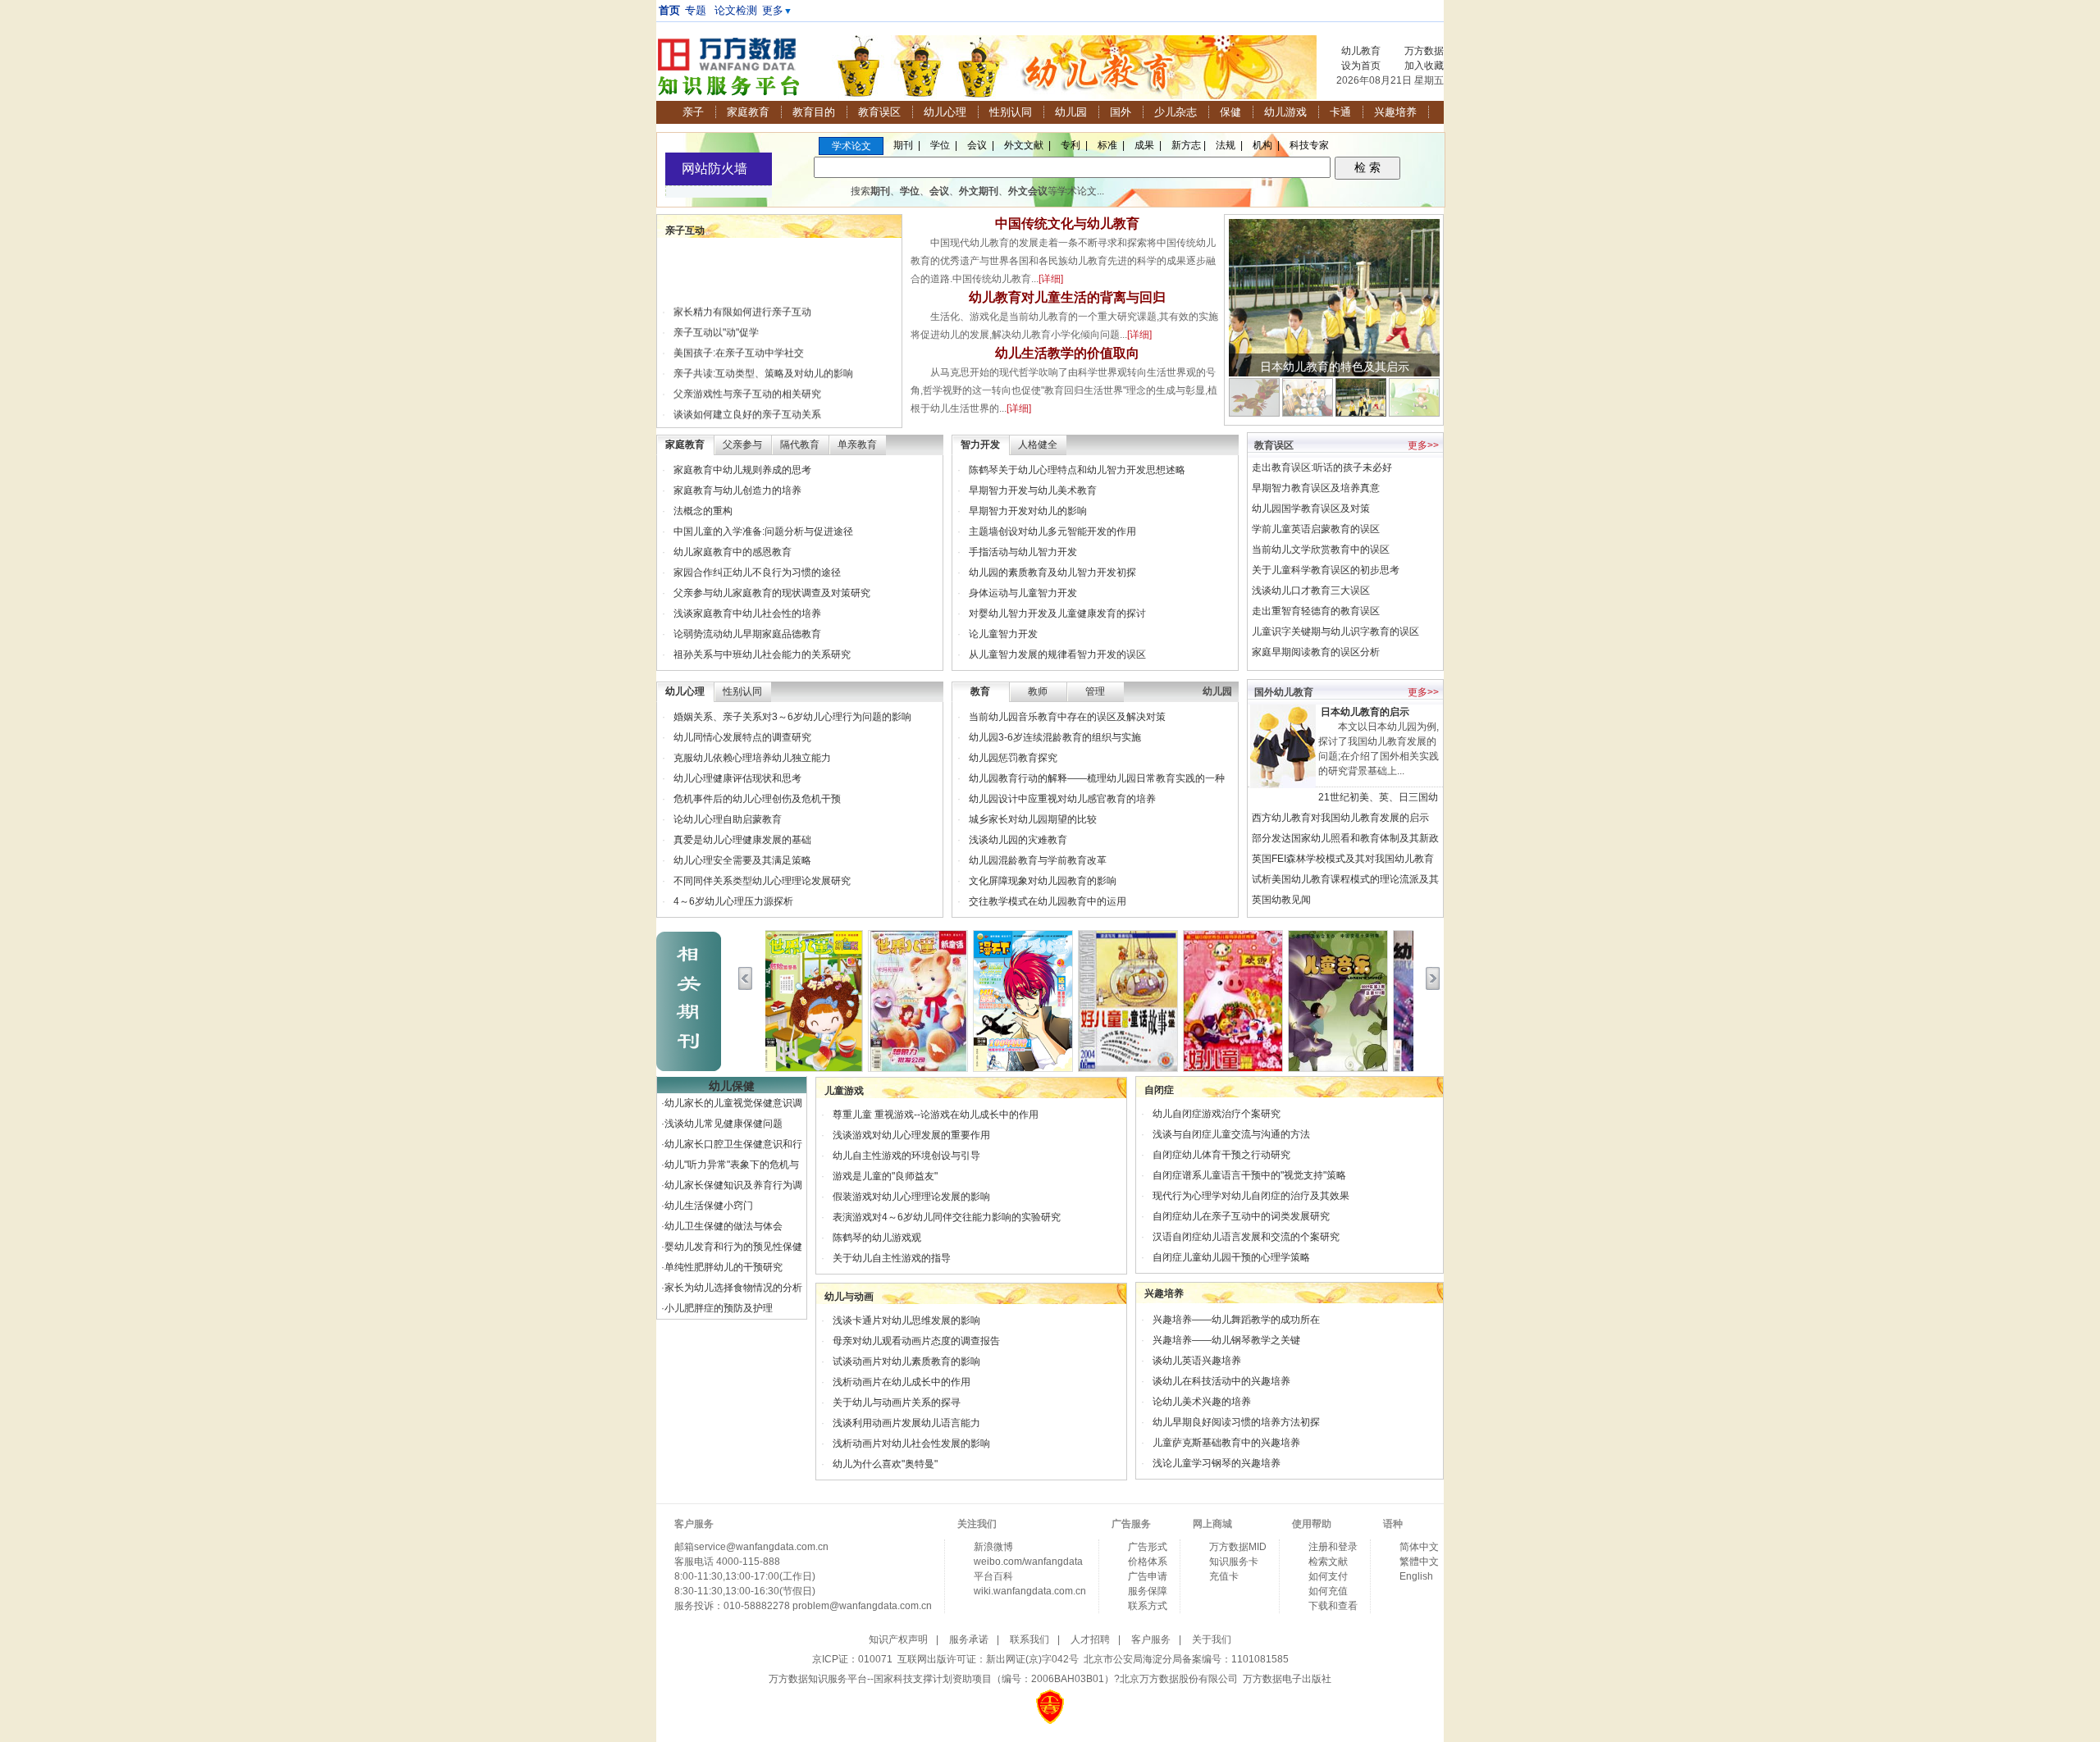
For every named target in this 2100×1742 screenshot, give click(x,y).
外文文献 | (1027, 145)
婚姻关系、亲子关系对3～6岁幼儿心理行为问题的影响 (792, 717)
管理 (1095, 691)
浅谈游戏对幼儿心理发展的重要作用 (911, 1135)
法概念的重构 (703, 511)
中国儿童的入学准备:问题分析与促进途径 (763, 531)
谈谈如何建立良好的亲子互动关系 (747, 404)
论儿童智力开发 (1003, 634)
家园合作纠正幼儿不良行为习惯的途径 (757, 572)
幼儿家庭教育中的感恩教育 (733, 552)
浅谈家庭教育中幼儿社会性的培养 (747, 613)
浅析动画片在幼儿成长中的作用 (902, 1382)
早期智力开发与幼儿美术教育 (1033, 490)
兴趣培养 (1395, 112)
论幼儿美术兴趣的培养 (1202, 1402)
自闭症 (1159, 1090)
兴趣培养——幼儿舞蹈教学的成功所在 (1236, 1320)
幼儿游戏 (1285, 112)
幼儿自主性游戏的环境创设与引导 (906, 1156)
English (1416, 1576)
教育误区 (879, 112)
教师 (1038, 691)
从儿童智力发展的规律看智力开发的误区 (1057, 654)
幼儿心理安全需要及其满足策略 (742, 860)
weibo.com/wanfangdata (1028, 1562)
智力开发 (980, 445)
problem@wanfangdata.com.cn (862, 1606)
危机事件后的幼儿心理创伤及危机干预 (757, 799)
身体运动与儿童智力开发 (1023, 593)
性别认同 (1011, 112)
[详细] (1051, 279)
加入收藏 (1424, 66)
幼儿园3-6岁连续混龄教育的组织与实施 (1055, 737)
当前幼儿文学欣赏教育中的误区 (1321, 550)
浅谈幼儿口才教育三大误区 (1311, 591)
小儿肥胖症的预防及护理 (719, 1308)
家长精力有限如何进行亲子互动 (742, 301)
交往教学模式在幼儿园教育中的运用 (1048, 901)
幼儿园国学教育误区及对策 (1311, 508)
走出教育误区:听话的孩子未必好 (1322, 467)
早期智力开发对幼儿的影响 (1028, 511)
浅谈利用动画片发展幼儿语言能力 (906, 1423)
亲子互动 (685, 230)
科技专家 (1309, 145)
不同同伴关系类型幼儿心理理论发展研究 (762, 881)
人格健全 (1038, 445)
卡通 (1340, 112)
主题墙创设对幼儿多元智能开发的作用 (1052, 531)
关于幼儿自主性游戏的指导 (892, 1258)
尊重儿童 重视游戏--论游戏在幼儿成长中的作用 (936, 1115)
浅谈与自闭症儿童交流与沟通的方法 (1231, 1134)
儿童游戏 (844, 1091)
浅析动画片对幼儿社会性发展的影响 (911, 1443)
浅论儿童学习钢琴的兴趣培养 (1217, 1463)
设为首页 (1361, 66)
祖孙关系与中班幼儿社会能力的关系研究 (762, 654)
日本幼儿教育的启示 (1365, 712)
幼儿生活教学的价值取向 (1067, 353)
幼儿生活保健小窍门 (709, 1206)
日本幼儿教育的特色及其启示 (1335, 367)
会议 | (981, 145)
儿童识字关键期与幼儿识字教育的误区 (1335, 632)
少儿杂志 (1176, 112)
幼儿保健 (732, 1086)
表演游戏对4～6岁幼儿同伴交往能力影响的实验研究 (947, 1217)
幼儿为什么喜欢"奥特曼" (885, 1464)
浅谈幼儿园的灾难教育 (1018, 840)
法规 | (1229, 145)
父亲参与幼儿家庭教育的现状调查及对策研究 (772, 593)
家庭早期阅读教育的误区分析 (1316, 652)
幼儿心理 (945, 112)
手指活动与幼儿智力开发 (1023, 552)
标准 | (1111, 145)
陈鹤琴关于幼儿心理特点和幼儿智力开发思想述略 (1077, 470)
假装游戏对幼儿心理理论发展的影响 (911, 1197)
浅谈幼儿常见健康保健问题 (724, 1124)
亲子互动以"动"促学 (716, 321)
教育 (980, 691)
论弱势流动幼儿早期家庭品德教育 (747, 634)
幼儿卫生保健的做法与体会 (724, 1226)
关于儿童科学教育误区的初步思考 (1326, 570)
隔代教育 (800, 445)
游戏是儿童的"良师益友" (885, 1176)
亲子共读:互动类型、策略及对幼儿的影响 (763, 363)
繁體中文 (1419, 1562)
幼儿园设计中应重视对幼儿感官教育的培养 (1062, 799)
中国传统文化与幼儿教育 (1067, 223)
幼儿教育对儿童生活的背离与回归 (1067, 297)
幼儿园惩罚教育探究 (1013, 758)
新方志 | (1189, 145)
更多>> (1423, 445)
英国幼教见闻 (1281, 900)
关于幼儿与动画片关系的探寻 (897, 1402)
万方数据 (1424, 51)
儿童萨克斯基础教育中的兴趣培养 (1226, 1443)
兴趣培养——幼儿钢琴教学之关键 (1226, 1340)
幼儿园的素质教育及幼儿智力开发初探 (1052, 572)
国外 (1121, 112)
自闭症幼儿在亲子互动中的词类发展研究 (1241, 1216)
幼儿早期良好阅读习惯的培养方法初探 (1236, 1422)
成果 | (1148, 145)
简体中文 (1419, 1547)
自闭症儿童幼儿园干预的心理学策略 (1231, 1257)
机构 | (1266, 145)
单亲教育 (857, 445)
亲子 (693, 112)
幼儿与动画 (849, 1297)
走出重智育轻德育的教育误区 (1316, 611)
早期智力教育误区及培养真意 (1316, 488)
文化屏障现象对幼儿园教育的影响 (1043, 881)
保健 (1230, 112)
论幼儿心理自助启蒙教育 (728, 819)
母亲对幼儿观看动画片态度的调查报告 (916, 1341)
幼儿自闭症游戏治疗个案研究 (1217, 1114)
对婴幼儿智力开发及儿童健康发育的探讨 (1057, 613)
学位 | (944, 145)
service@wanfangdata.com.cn (761, 1547)
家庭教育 (748, 112)
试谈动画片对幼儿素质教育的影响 (906, 1361)
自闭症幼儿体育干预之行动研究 (1221, 1155)
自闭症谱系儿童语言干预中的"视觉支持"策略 (1249, 1175)
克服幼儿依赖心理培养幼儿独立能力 (752, 758)
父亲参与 (742, 445)
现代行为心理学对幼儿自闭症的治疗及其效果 (1251, 1196)
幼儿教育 (1361, 51)
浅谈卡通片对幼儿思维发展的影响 (906, 1320)
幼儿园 (1071, 112)
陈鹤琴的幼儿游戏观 (877, 1238)
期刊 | (907, 145)
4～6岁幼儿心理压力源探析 (733, 901)
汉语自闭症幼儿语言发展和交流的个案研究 (1246, 1237)
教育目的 (814, 112)
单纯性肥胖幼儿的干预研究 (724, 1267)
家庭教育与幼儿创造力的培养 (737, 490)
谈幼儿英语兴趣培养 (1197, 1361)
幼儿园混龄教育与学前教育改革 (1038, 860)
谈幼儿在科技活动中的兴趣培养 (1221, 1381)
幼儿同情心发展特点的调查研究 (742, 737)
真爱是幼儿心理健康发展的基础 (742, 840)
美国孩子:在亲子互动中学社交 (739, 342)
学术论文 (854, 146)
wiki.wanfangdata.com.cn (1030, 1591)
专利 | (1074, 145)
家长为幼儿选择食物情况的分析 (733, 1288)
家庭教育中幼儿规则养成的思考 (742, 470)
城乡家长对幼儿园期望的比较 (1033, 819)
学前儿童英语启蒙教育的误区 (1316, 529)
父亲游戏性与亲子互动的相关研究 (747, 383)
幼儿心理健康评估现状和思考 (737, 778)
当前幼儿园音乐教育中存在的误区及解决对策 (1067, 717)
